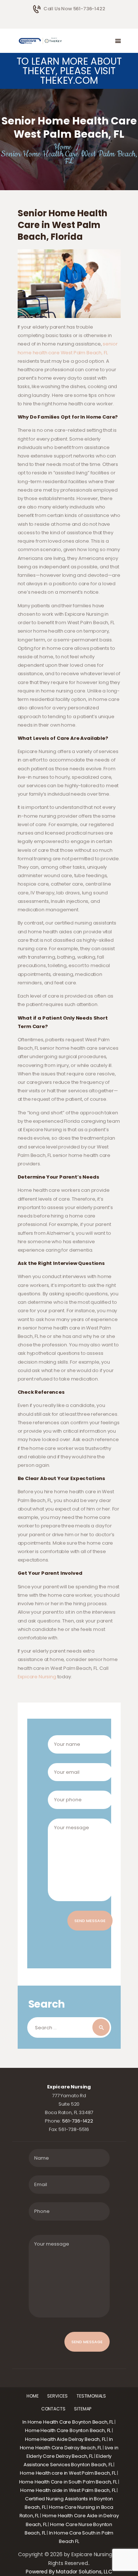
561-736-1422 (78, 2121)
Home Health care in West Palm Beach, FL (68, 2473)
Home (63, 147)
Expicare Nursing (37, 1677)
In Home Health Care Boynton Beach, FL (68, 2422)
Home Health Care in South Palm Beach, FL (68, 2482)
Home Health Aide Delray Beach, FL (65, 2439)
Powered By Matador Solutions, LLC (69, 2572)
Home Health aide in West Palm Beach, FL (68, 2490)
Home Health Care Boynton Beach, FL (68, 2430)
